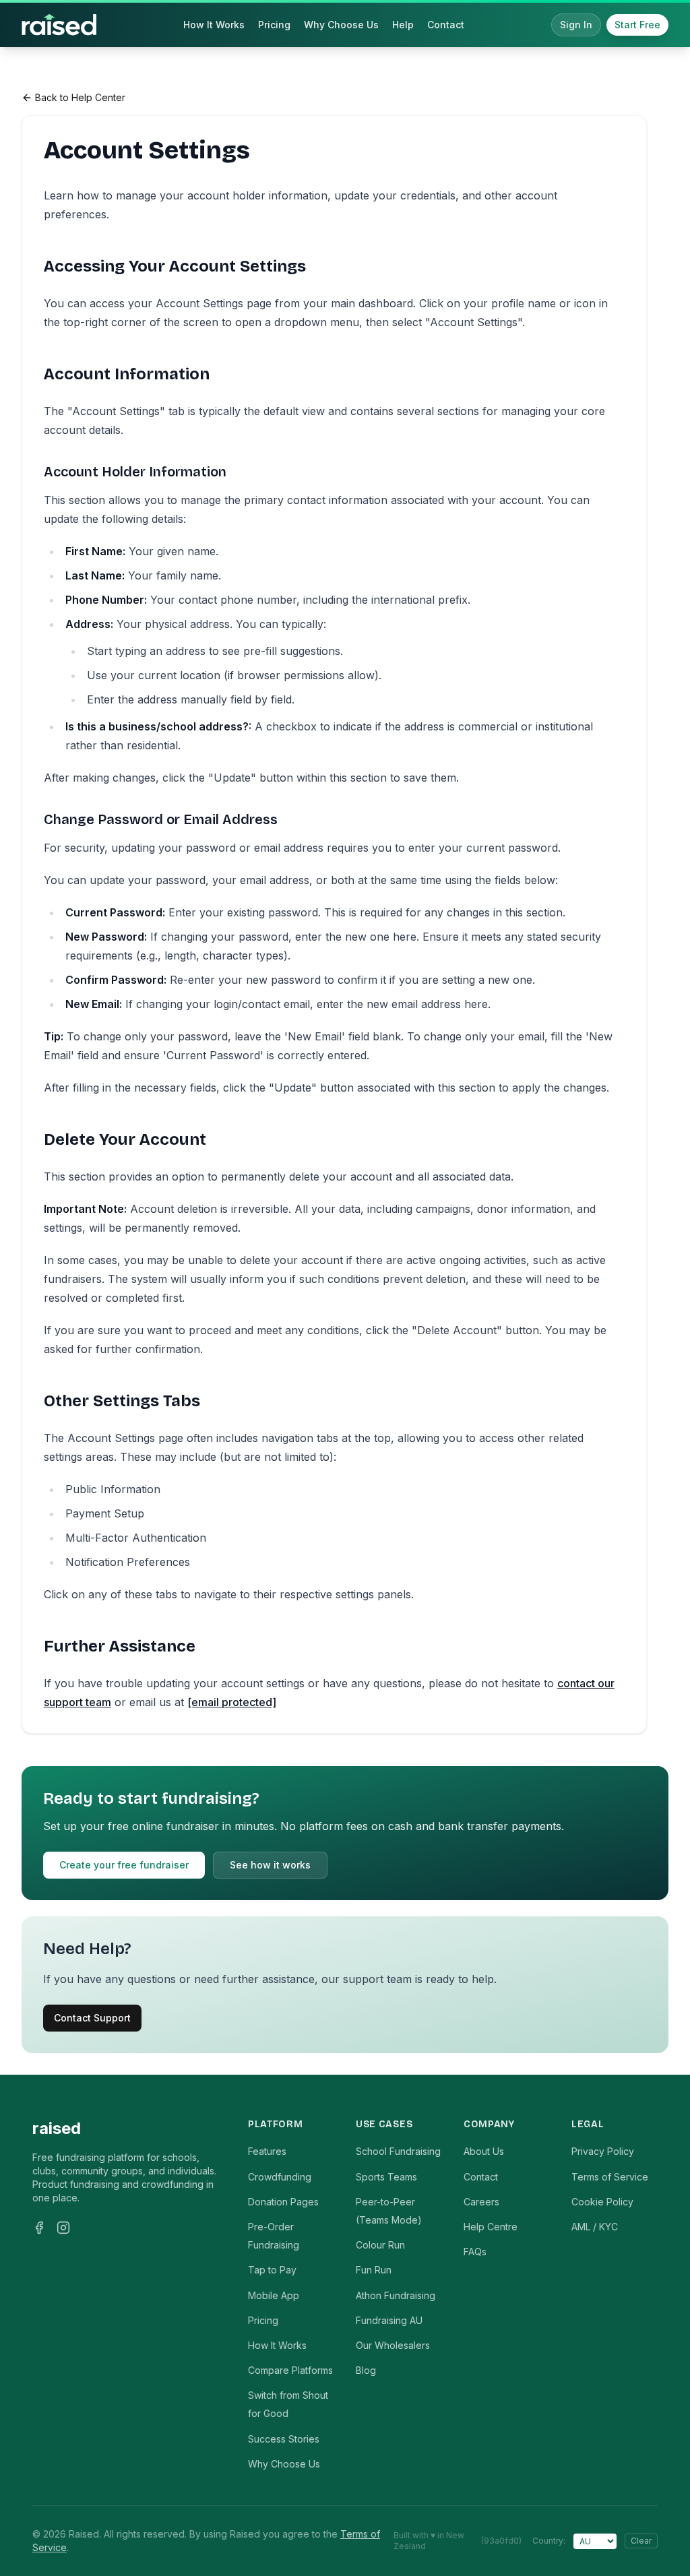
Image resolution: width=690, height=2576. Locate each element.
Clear (641, 2541)
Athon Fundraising (396, 2295)
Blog (366, 2370)
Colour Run (380, 2245)
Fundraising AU (389, 2320)
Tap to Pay (272, 2270)
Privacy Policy (603, 2151)
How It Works (214, 25)
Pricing (274, 25)
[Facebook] (39, 2228)
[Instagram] (63, 2228)
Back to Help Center (80, 97)
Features (267, 2151)
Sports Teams (386, 2177)
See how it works (270, 1865)
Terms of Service (610, 2177)
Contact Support (92, 2018)
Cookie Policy (602, 2202)
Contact (446, 25)
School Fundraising (398, 2151)
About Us (484, 2151)
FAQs (475, 2252)
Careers (481, 2202)
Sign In (576, 25)
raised (57, 2128)
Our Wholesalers (393, 2345)
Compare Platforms (290, 2370)
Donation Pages (283, 2202)
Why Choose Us (341, 25)
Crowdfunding (280, 2177)
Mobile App (274, 2295)
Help (403, 25)
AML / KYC (595, 2227)
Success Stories (284, 2439)
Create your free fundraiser (124, 1865)
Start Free (637, 25)
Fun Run (374, 2270)
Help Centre (491, 2227)
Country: (549, 2541)
